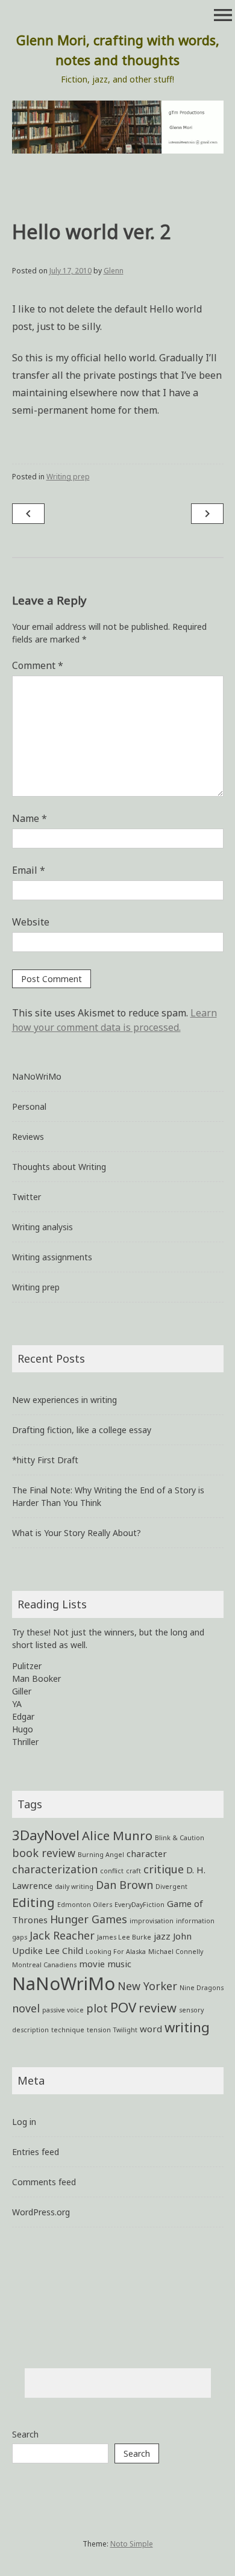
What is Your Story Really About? (77, 1533)
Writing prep (68, 477)
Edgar (23, 1716)
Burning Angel (101, 1855)
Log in (24, 2122)
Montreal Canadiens (44, 1965)
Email (29, 870)
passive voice (63, 2010)
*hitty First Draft (45, 1460)
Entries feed (36, 2152)
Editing (33, 1902)
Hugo (23, 1729)
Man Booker (36, 1678)
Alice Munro (117, 1835)
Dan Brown (124, 1885)
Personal (29, 1106)
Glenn (114, 271)
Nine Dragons (202, 1988)
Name (30, 818)
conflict (112, 1871)
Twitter (27, 1197)
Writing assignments (52, 1257)
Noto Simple (132, 2544)
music (119, 1964)
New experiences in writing (64, 1400)
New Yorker (147, 1986)
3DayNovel (46, 1835)
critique (164, 1869)
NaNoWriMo (37, 1076)
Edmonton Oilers (85, 1905)
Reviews (28, 1137)
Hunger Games (89, 1919)
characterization (55, 1869)
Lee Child (64, 1950)
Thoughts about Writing (59, 1167)
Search (25, 2434)
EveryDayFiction (139, 1905)
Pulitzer (27, 1666)
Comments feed (44, 2182)
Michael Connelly (176, 1952)
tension (99, 2030)
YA (17, 1704)
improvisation (152, 1921)
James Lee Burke (124, 1937)
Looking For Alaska (116, 1952)
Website (31, 922)
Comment (38, 665)
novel (26, 2008)
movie (92, 1964)
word (151, 2029)
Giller (22, 1691)
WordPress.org (41, 2212)
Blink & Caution (180, 1838)
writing (187, 2027)
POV (123, 2007)
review (158, 2008)
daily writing (74, 1887)
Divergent (171, 1887)
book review (44, 1853)
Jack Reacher (62, 1935)
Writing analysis (42, 1227)
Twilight (125, 2030)
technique (68, 2030)
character (147, 1853)
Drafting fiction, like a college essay (82, 1430)
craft (133, 1871)
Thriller (25, 1742)
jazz (162, 1936)
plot (97, 2008)
